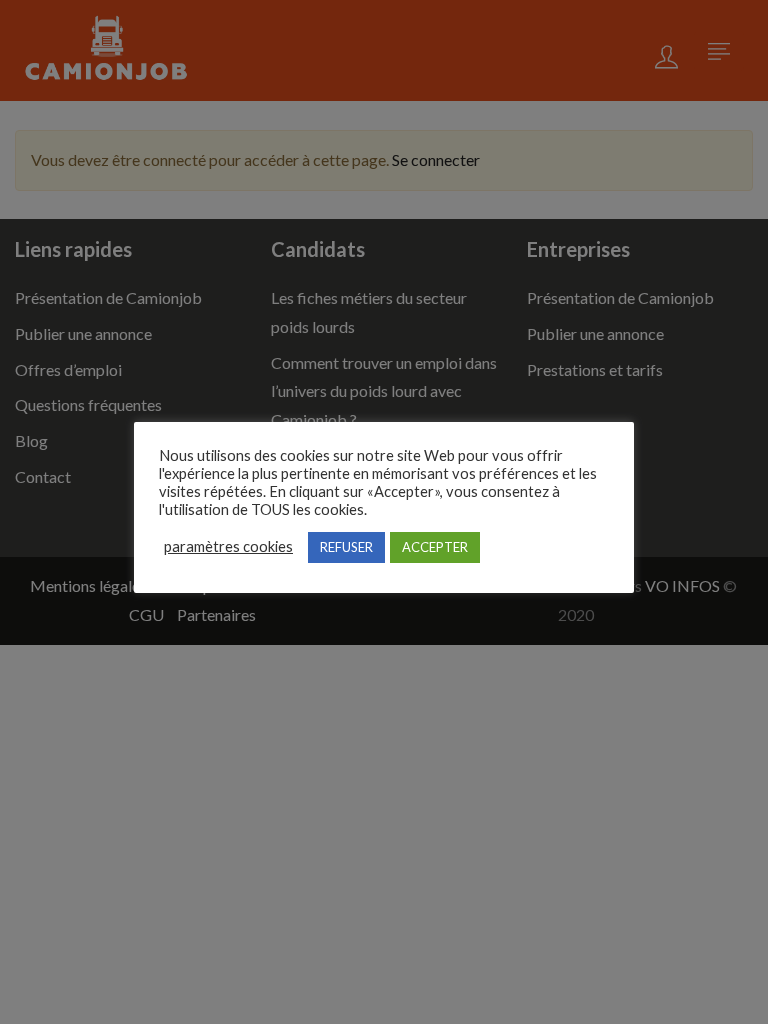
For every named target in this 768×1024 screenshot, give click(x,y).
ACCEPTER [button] (435, 547)
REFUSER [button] (346, 547)
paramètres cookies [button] (228, 546)
